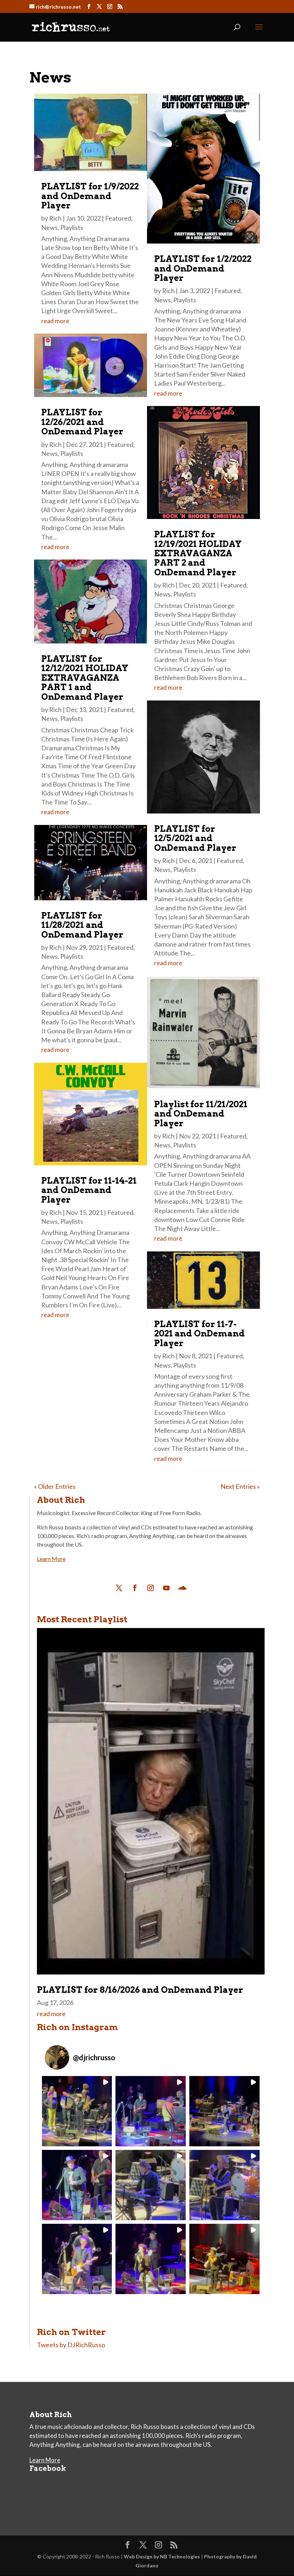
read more (55, 321)
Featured (118, 218)
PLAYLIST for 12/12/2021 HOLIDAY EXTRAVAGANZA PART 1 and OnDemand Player (85, 678)
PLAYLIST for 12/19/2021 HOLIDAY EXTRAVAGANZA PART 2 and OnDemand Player (198, 553)
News (49, 227)
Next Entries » (240, 1486)
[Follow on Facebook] (135, 1588)
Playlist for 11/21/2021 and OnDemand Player (201, 1114)
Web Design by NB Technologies (162, 2556)
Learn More (51, 1559)
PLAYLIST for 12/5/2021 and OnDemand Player (195, 838)
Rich (55, 218)
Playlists (72, 227)
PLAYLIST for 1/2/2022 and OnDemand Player (203, 268)
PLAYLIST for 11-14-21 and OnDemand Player (89, 1190)
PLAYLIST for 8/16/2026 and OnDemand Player (140, 1990)
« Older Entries (55, 1486)
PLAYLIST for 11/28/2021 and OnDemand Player (82, 925)
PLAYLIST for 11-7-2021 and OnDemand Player (200, 1334)
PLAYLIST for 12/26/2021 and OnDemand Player (82, 422)
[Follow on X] (119, 1588)
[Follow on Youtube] (166, 1588)
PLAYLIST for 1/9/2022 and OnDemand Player (90, 196)
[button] (77, 2111)
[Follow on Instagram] (151, 1588)
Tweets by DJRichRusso (71, 2345)
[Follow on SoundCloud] (182, 1588)
